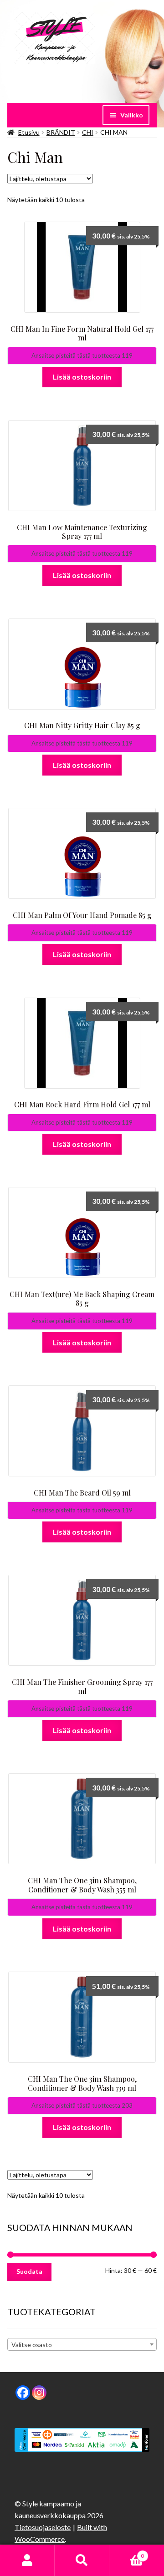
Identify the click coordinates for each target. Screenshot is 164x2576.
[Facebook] (23, 2393)
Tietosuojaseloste (43, 2527)
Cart (127, 2553)
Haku (82, 2561)
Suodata (29, 2271)
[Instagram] (39, 2393)
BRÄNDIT (61, 132)
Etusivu (29, 132)
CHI (88, 132)
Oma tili (27, 2561)
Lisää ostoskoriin (82, 377)
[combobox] (82, 2344)
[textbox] (82, 2345)
